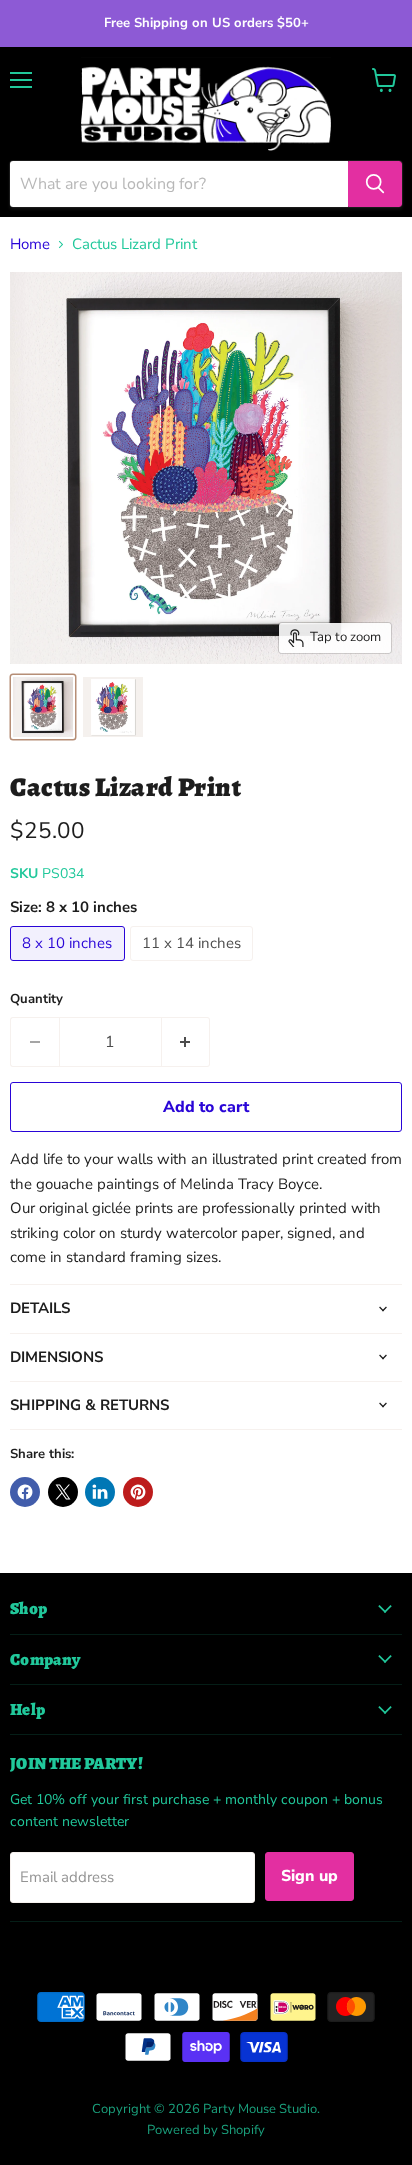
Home (30, 244)
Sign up (309, 1876)
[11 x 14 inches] (194, 966)
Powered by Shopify (206, 2130)
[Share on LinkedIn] (100, 1492)
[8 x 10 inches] (70, 966)
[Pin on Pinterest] (138, 1492)
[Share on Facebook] (25, 1492)
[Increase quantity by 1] (186, 1042)
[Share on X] (63, 1492)
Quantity (36, 999)
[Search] (375, 184)
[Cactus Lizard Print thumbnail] (43, 707)
